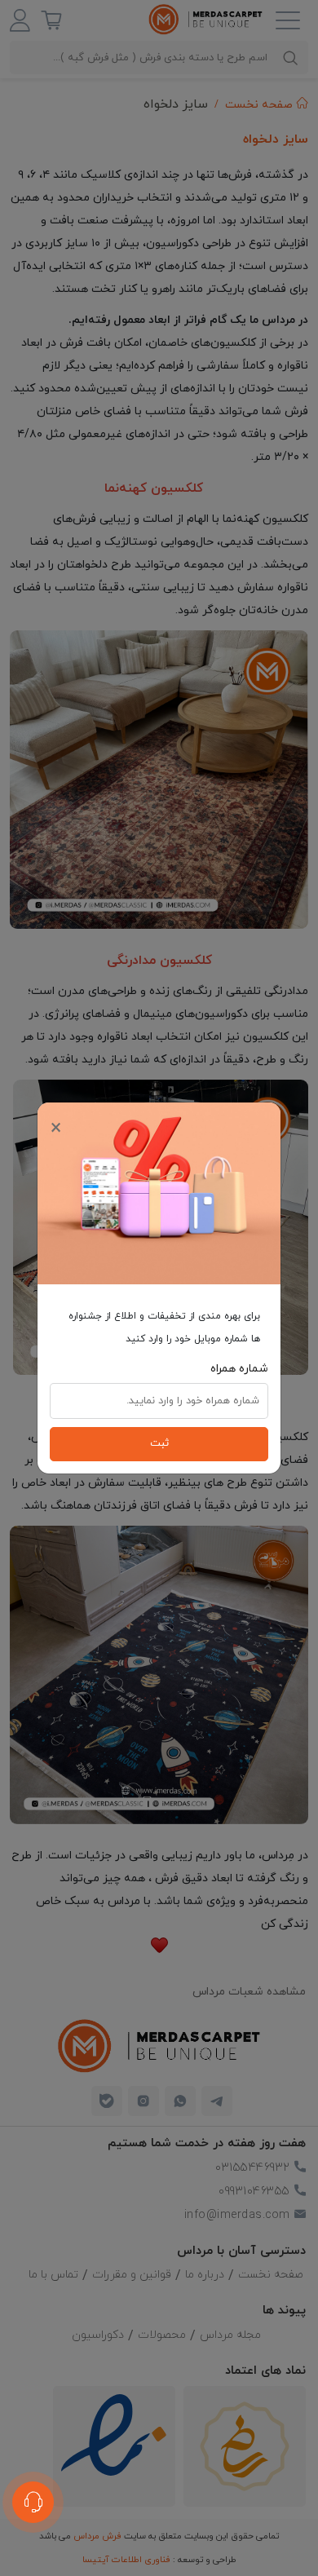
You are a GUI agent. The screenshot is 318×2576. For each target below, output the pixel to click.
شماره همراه (239, 1369)
